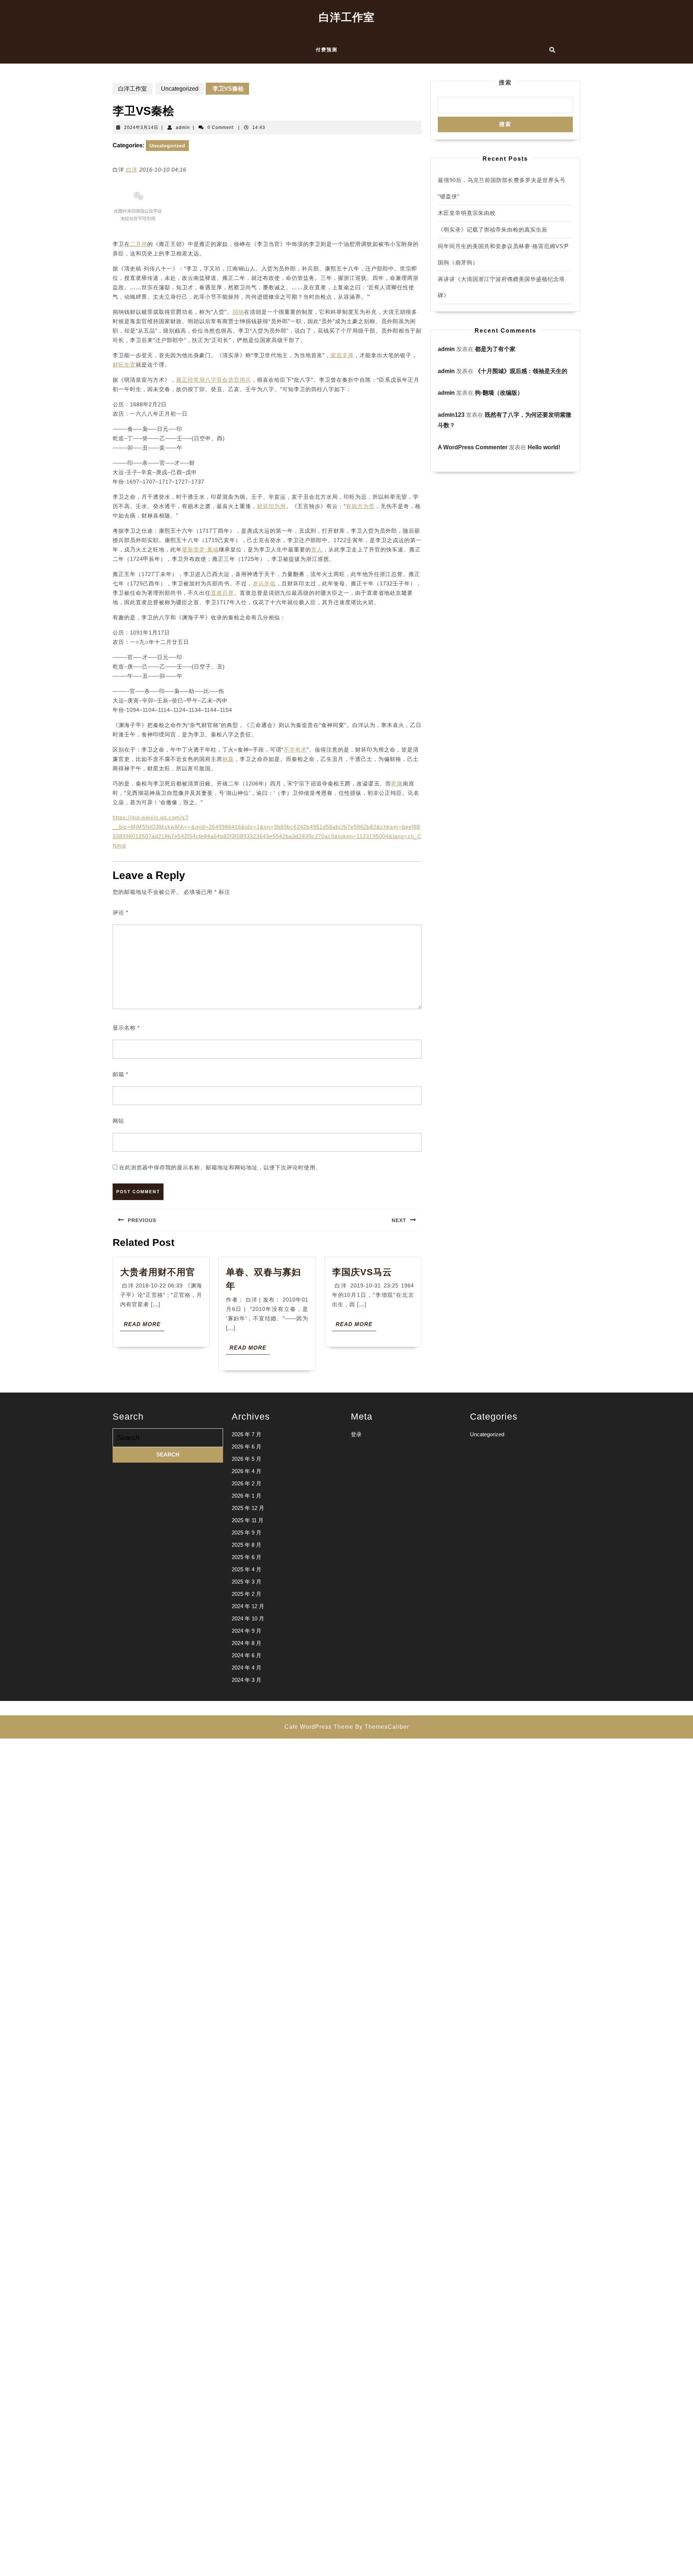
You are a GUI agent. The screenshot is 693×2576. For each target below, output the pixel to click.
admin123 (451, 415)
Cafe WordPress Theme (319, 1727)
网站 (118, 1121)
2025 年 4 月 (247, 1569)
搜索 (505, 83)
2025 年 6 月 (247, 1557)
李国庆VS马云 (362, 1272)
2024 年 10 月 (248, 1618)
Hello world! (544, 447)
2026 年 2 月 (247, 1483)
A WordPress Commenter (473, 447)
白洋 (132, 170)
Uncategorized (180, 89)
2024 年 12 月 (248, 1606)
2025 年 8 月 (247, 1545)
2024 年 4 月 (247, 1668)
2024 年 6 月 (247, 1655)
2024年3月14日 (141, 127)
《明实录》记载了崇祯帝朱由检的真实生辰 (493, 230)
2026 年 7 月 (247, 1434)
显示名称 (126, 1028)
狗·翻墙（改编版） (499, 393)
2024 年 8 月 (247, 1643)
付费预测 (327, 50)
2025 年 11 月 (248, 1520)
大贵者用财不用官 (158, 1272)
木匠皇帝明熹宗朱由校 (467, 213)
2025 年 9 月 (247, 1532)
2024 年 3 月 (247, 1680)
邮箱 (121, 1074)
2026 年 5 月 (247, 1459)
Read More (144, 1326)
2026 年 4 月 (247, 1471)
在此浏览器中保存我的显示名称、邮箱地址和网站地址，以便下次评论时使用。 (220, 1167)
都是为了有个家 (495, 349)
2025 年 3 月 (247, 1582)
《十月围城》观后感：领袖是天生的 (521, 371)
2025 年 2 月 (247, 1594)
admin (183, 127)
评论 (121, 912)
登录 (356, 1434)
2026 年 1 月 (247, 1496)
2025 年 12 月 (248, 1508)
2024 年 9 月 (247, 1631)
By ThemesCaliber (382, 1727)
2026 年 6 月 (247, 1447)
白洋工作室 (347, 17)
